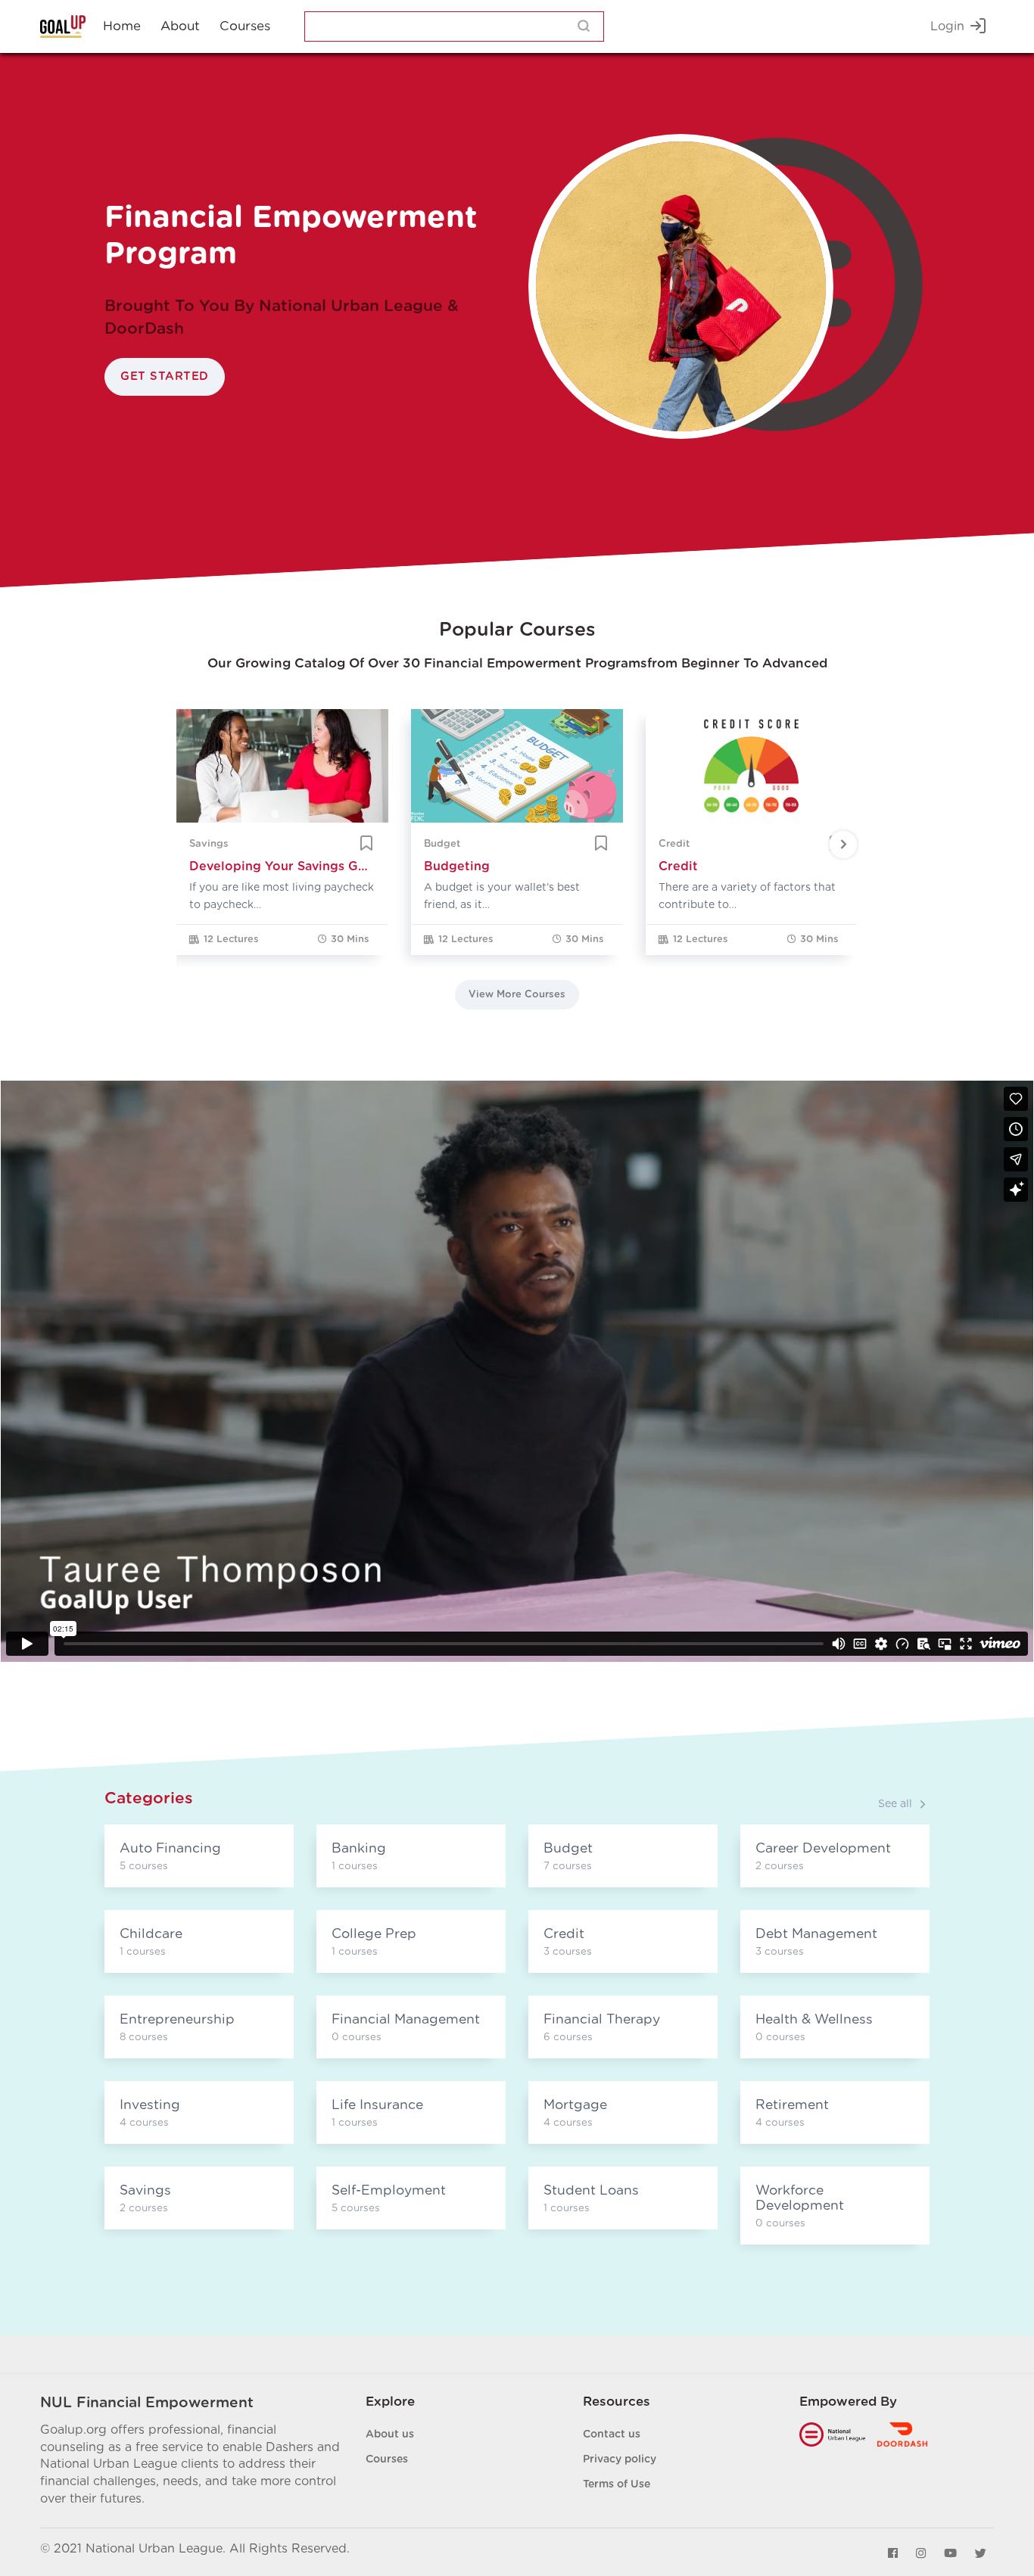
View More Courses (517, 995)
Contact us (612, 2434)
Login (947, 26)
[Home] (63, 26)
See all (895, 1804)
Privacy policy (620, 2459)
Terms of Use (617, 2484)
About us (390, 2434)
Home (122, 26)
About (180, 26)
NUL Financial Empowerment (147, 2403)
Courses (245, 26)
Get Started (165, 376)
